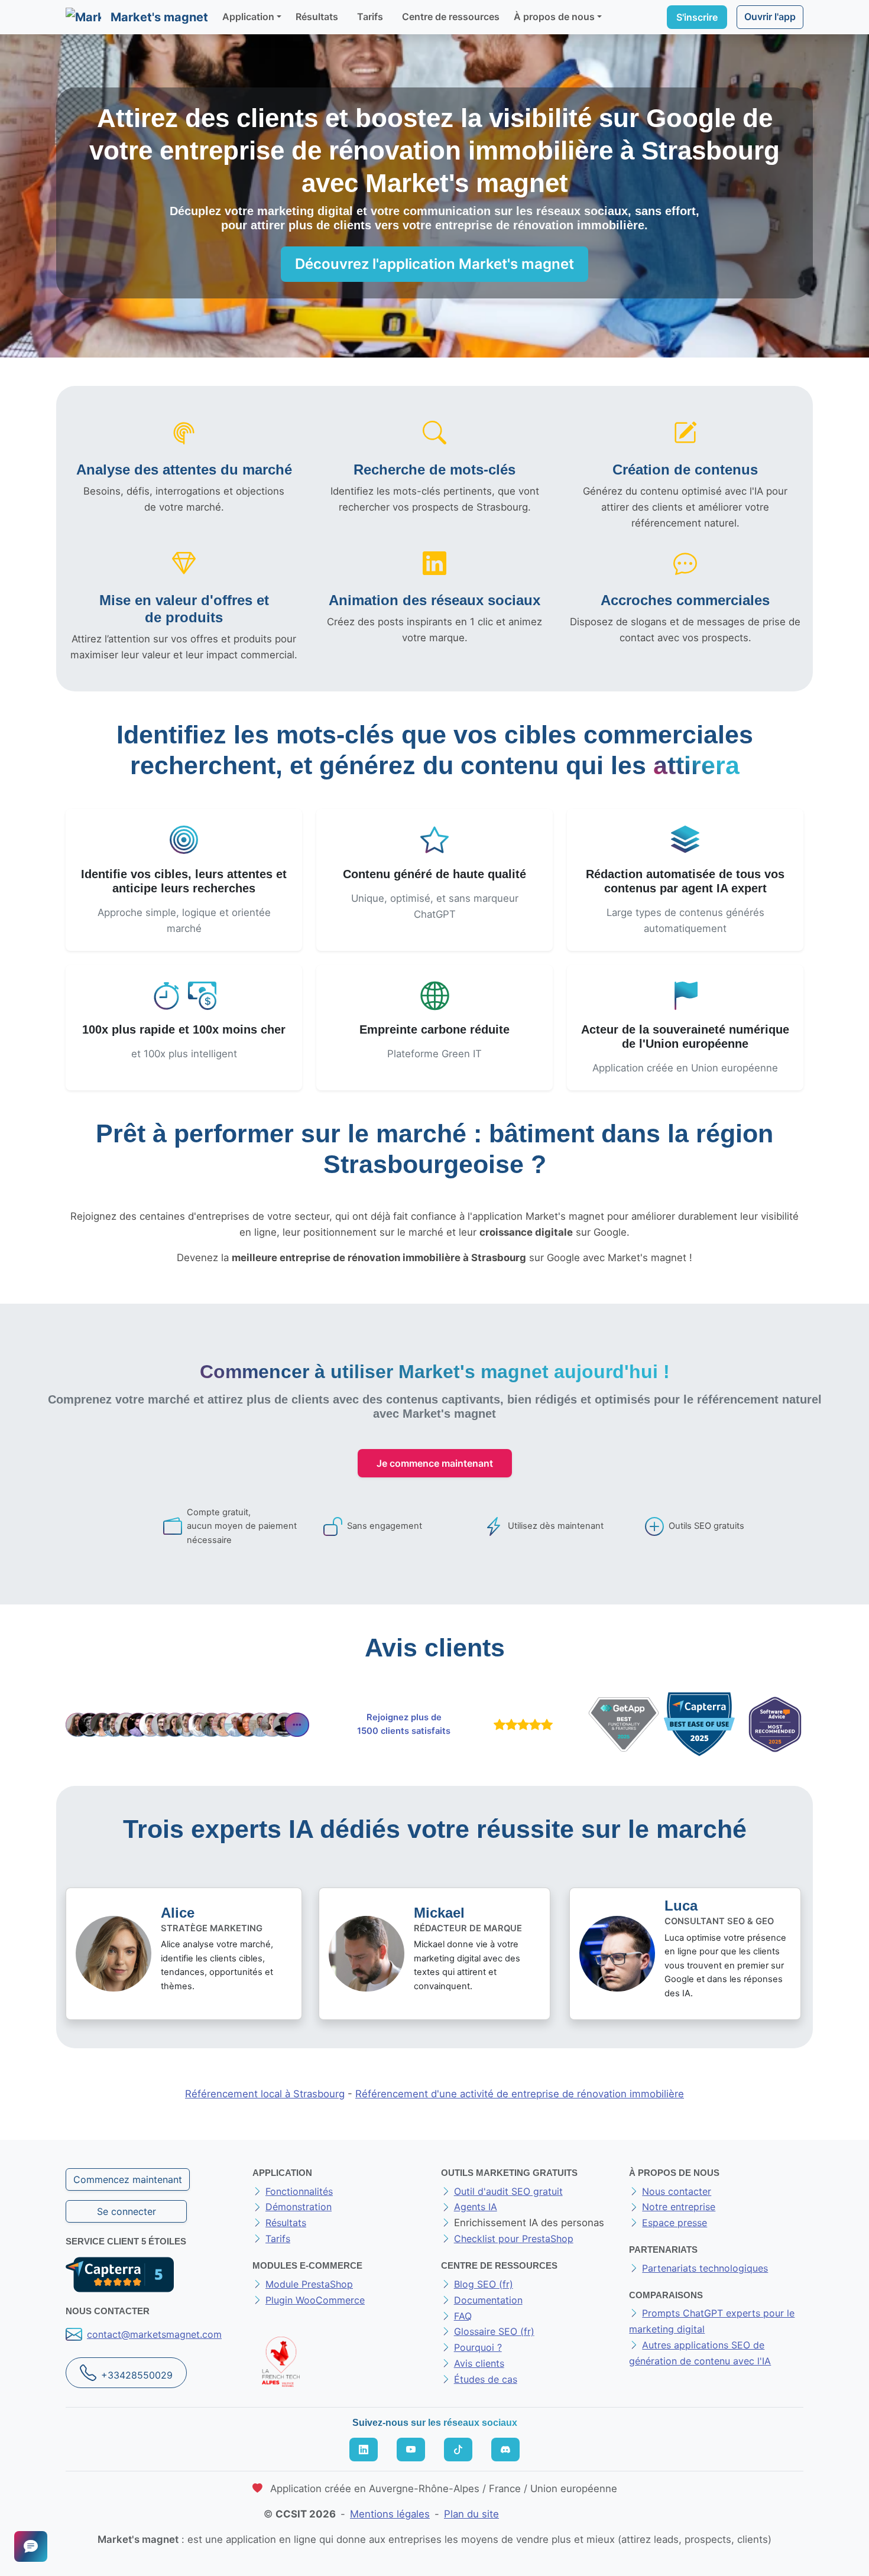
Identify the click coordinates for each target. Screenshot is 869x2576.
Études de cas (486, 2379)
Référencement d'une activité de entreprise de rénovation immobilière (520, 2094)
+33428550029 (137, 2375)
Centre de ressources (451, 17)
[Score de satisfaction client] (521, 1724)
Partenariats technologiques (705, 2268)
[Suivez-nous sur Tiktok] (458, 2450)
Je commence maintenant (435, 1463)
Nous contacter (677, 2191)
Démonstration (299, 2207)
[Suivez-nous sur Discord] (505, 2450)
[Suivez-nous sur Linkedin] (364, 2450)
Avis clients (479, 2363)
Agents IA (476, 2207)
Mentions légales (390, 2514)
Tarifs (370, 17)
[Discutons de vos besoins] (31, 2546)
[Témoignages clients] (187, 1725)
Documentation (488, 2300)
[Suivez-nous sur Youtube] (411, 2450)
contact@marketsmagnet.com (154, 2334)
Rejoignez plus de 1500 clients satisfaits (404, 1724)
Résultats (317, 17)
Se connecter (127, 2211)
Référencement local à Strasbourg (265, 2094)
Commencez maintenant (128, 2179)
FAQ (463, 2316)
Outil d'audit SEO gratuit (508, 2191)
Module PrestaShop (309, 2284)
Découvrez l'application (434, 264)
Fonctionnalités (299, 2191)
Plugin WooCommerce (315, 2300)
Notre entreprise (679, 2207)
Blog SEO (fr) (484, 2284)
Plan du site (471, 2514)
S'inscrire (697, 17)
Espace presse (675, 2223)
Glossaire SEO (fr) (494, 2331)
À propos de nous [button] (554, 17)
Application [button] (248, 17)
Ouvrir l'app (770, 17)
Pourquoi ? (478, 2347)
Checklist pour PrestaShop (514, 2239)
